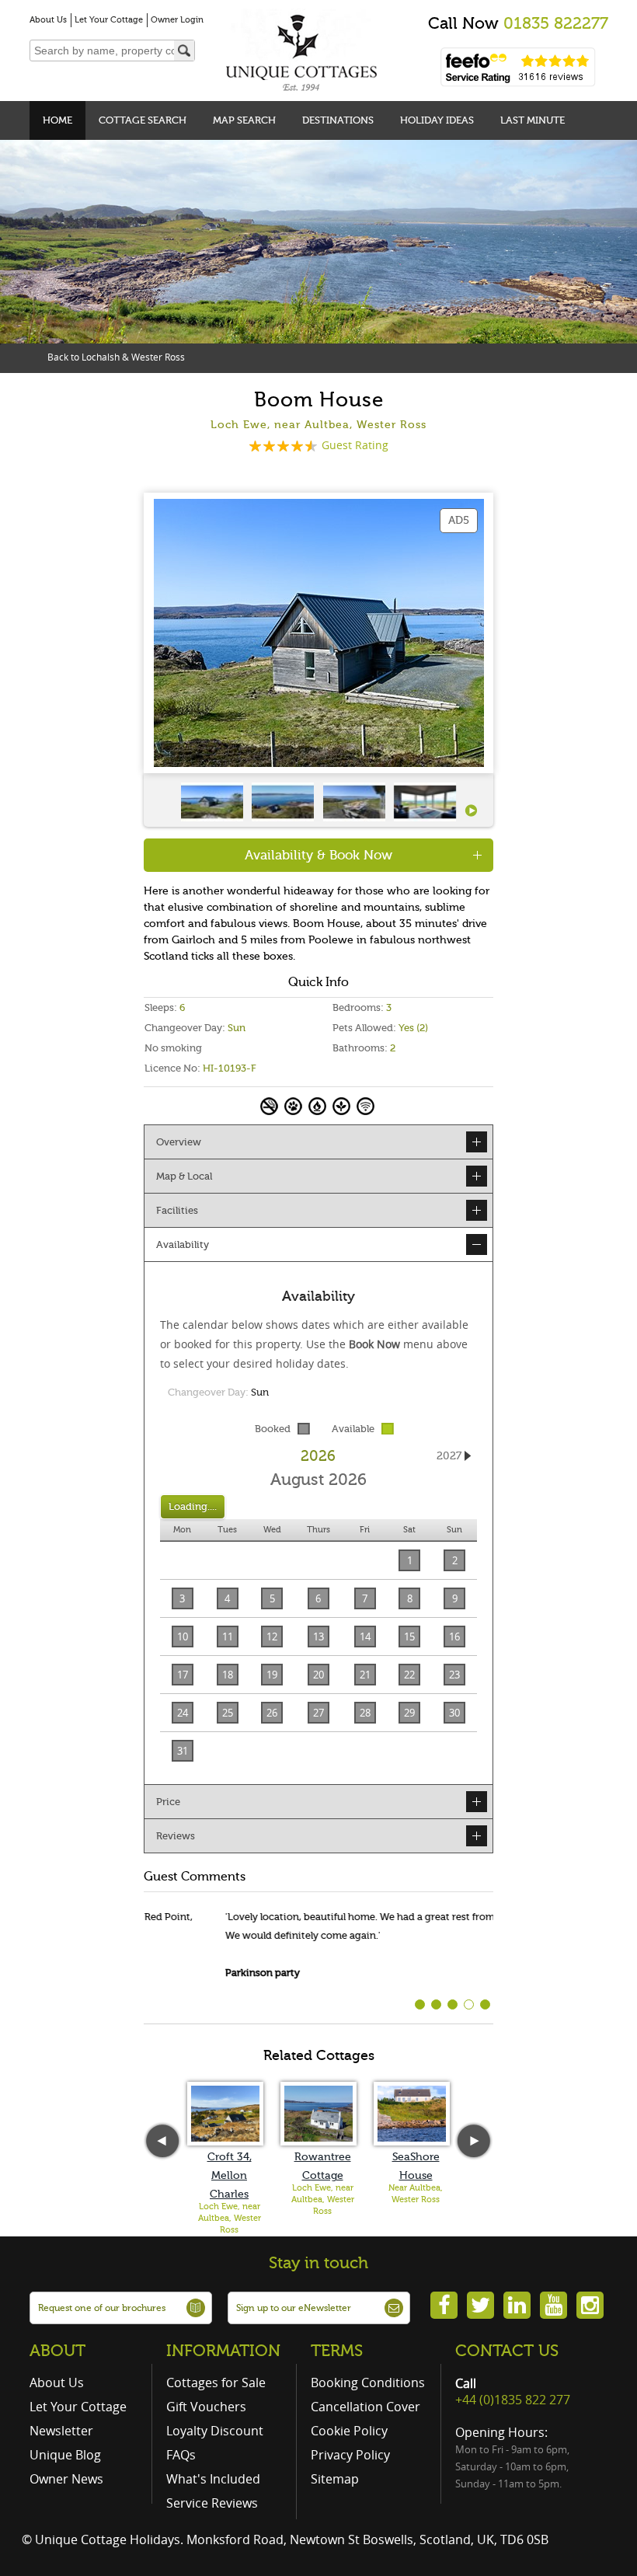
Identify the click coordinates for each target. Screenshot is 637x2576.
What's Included (213, 2479)
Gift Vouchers (206, 2407)
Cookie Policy (349, 2431)
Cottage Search (143, 120)
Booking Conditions (368, 2383)
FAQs (181, 2455)
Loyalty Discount (215, 2431)
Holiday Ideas (437, 120)
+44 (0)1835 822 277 (513, 2400)
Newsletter (61, 2431)
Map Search (244, 120)
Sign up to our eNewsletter (294, 2308)
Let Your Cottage (109, 20)
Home (57, 120)
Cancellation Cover (365, 2407)
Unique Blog (65, 2455)
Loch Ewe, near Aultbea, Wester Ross (230, 2218)
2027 (449, 1456)
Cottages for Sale (216, 2383)
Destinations (338, 120)
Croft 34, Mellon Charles (230, 2175)
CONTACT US (507, 2351)
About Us (48, 20)
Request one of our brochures (102, 2308)
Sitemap (335, 2479)
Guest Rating (355, 445)
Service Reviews (212, 2503)
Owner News (66, 2479)
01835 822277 (556, 23)
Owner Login (177, 20)
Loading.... (193, 1506)
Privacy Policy (350, 2455)
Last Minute (533, 120)
